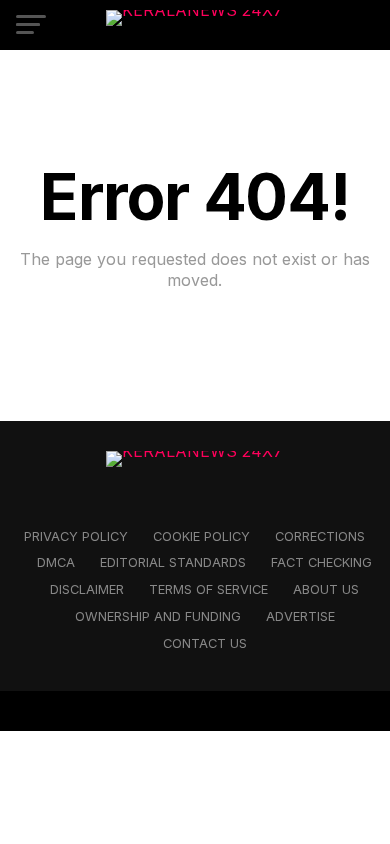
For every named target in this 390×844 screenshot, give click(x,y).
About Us (326, 589)
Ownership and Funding (158, 616)
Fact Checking (321, 562)
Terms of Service (208, 589)
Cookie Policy (201, 536)
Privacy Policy (76, 536)
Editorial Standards (173, 562)
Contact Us (205, 643)
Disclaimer (87, 589)
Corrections (320, 536)
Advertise (300, 616)
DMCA (56, 562)
